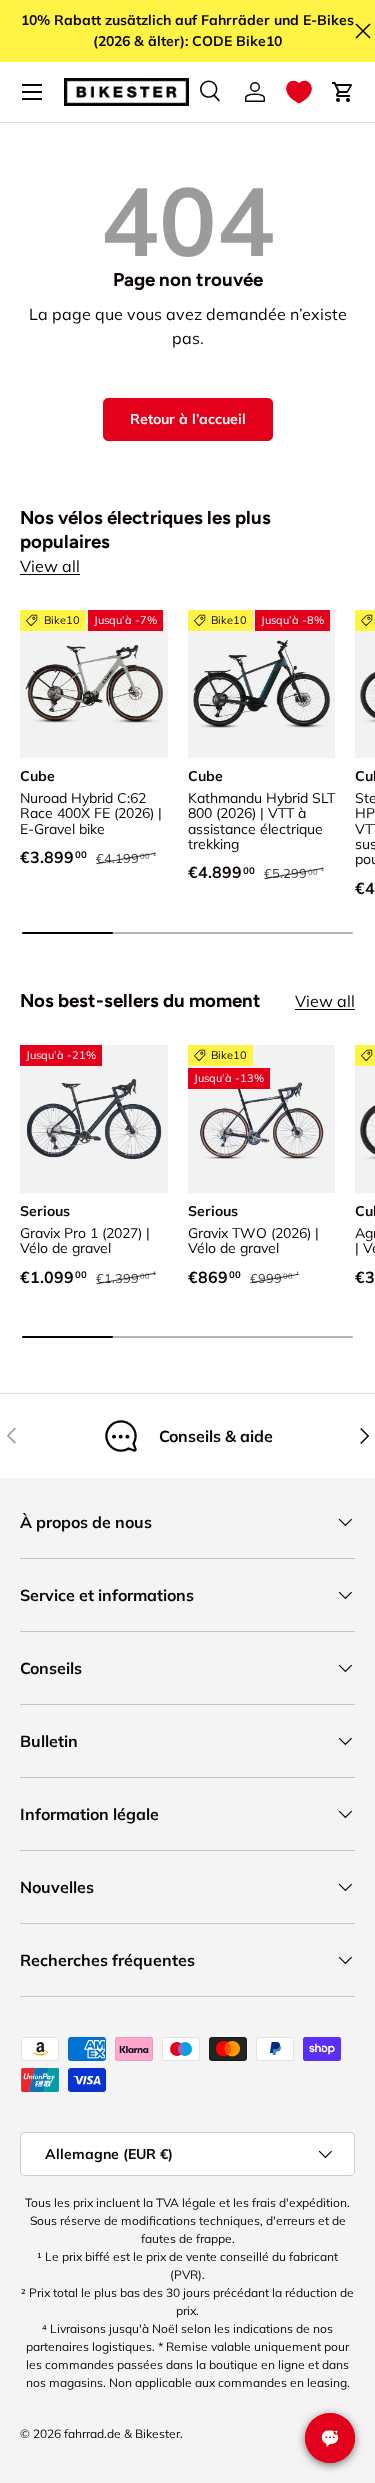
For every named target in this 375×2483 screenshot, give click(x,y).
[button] (299, 92)
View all (50, 566)
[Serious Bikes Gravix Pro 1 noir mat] (94, 1119)
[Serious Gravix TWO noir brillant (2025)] (262, 1119)
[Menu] (32, 92)
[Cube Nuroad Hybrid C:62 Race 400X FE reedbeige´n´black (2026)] (94, 684)
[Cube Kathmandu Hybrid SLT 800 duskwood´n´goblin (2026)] (262, 684)
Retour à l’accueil (188, 419)
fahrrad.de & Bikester (122, 2433)
